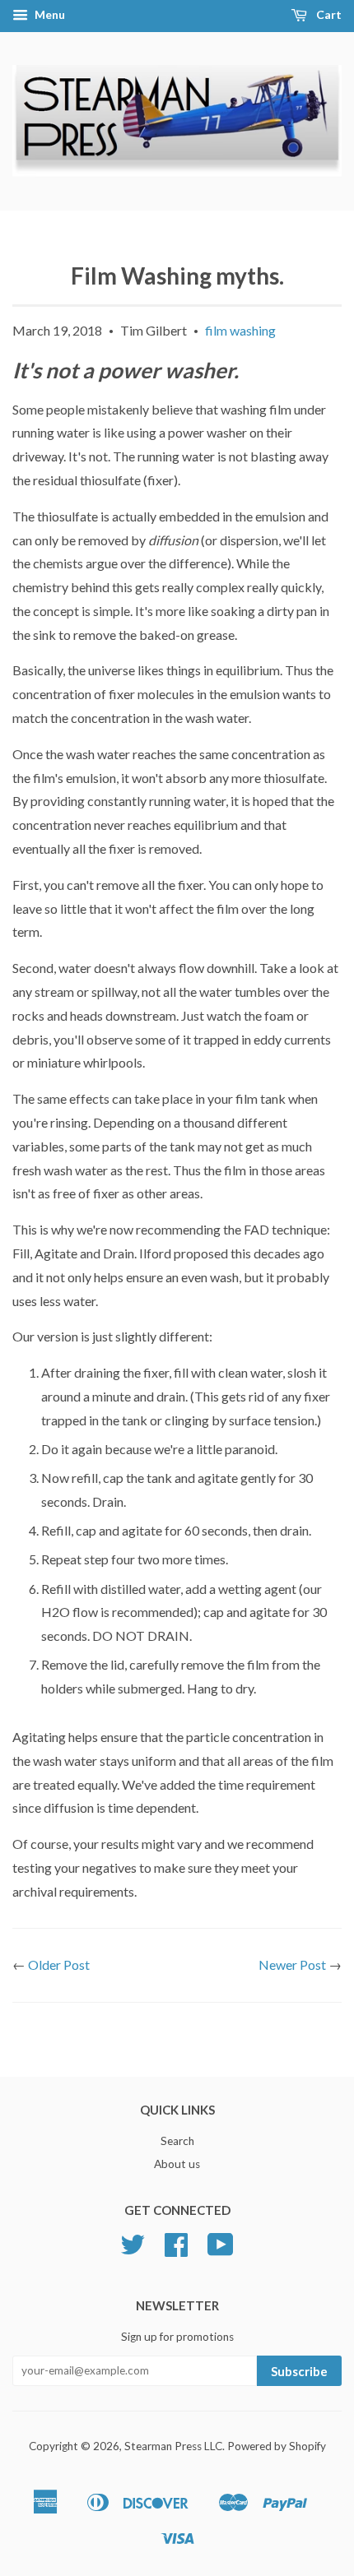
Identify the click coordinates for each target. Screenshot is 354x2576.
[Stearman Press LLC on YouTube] (221, 2250)
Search (177, 2141)
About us (177, 2164)
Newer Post (292, 1964)
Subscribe (299, 2371)
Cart (328, 14)
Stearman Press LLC (173, 2446)
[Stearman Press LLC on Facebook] (176, 2250)
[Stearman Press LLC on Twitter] (133, 2250)
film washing (240, 330)
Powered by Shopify (277, 2446)
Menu (49, 14)
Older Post (59, 1964)
